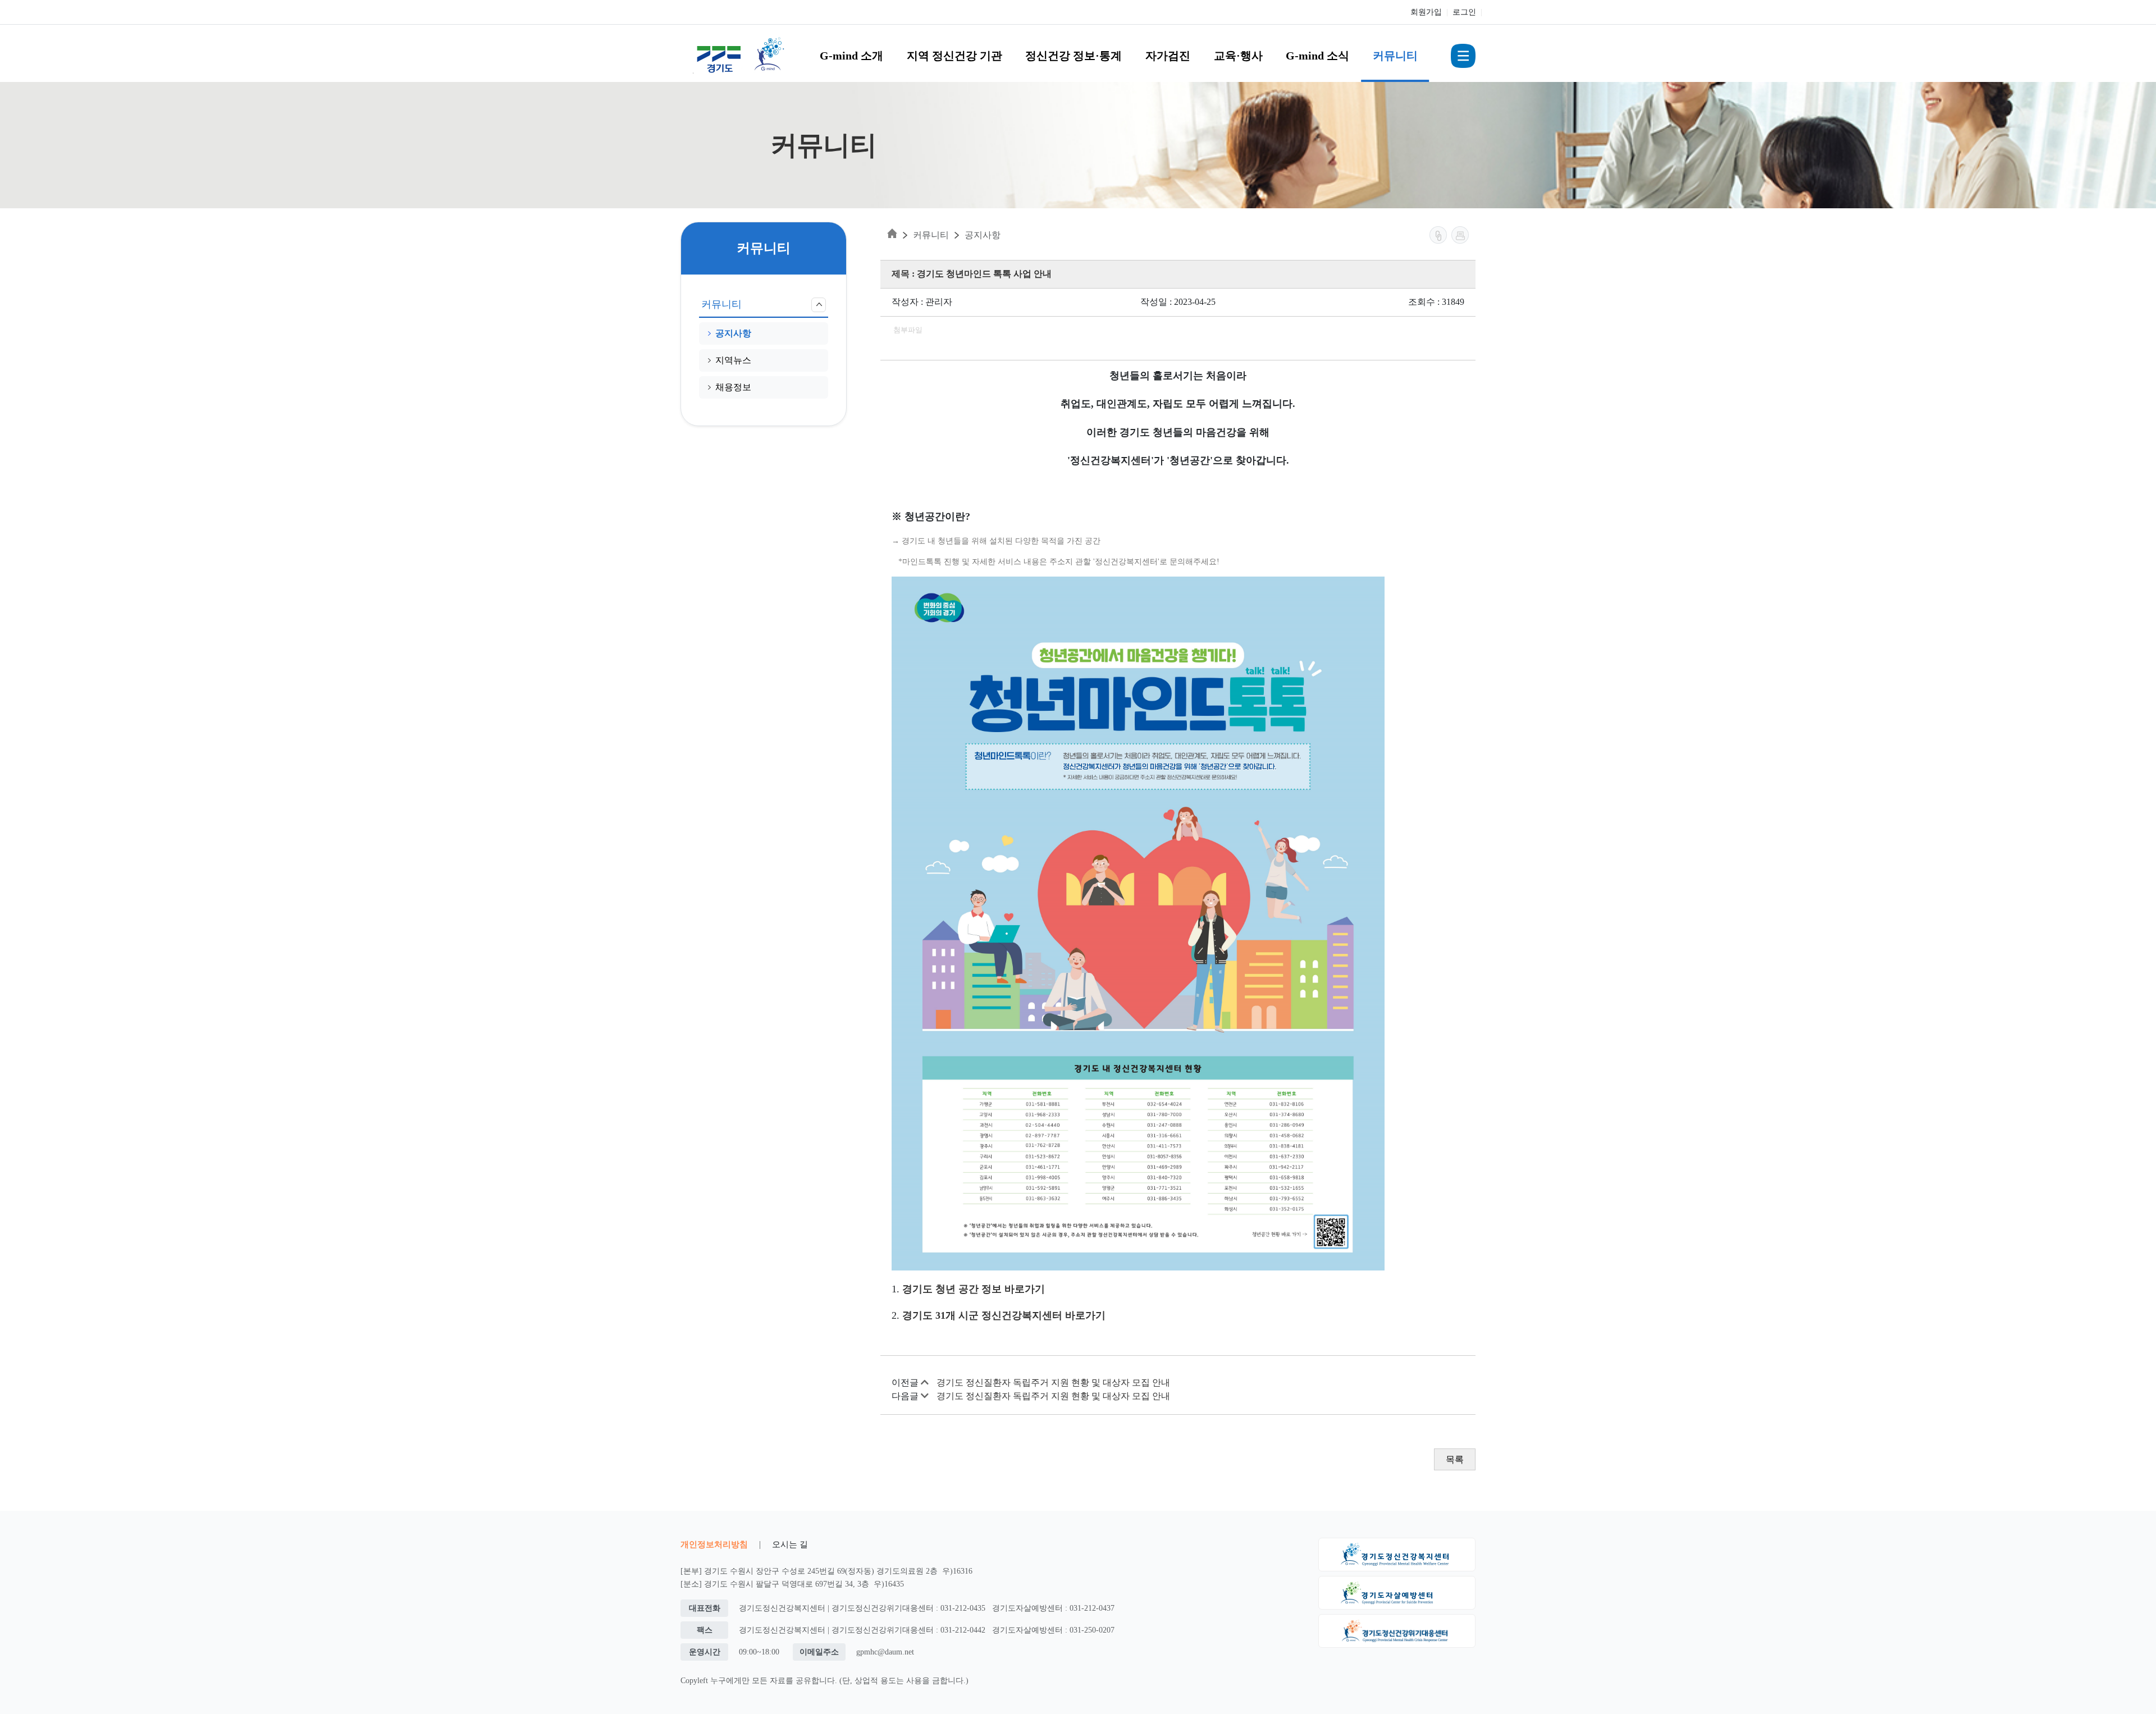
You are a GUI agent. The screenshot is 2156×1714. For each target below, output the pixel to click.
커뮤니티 (1395, 56)
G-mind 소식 (1317, 56)
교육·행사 (1238, 56)
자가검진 (1168, 56)
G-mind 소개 (851, 56)
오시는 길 (790, 1544)
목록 (1455, 1459)
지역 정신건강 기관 (954, 56)
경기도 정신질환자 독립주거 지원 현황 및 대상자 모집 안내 (1053, 1382)
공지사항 (733, 333)
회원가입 (1426, 12)
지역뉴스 (733, 360)
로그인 (1464, 12)
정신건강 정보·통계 (1074, 56)
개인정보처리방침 (714, 1544)
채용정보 (733, 387)
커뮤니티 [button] (721, 304)
